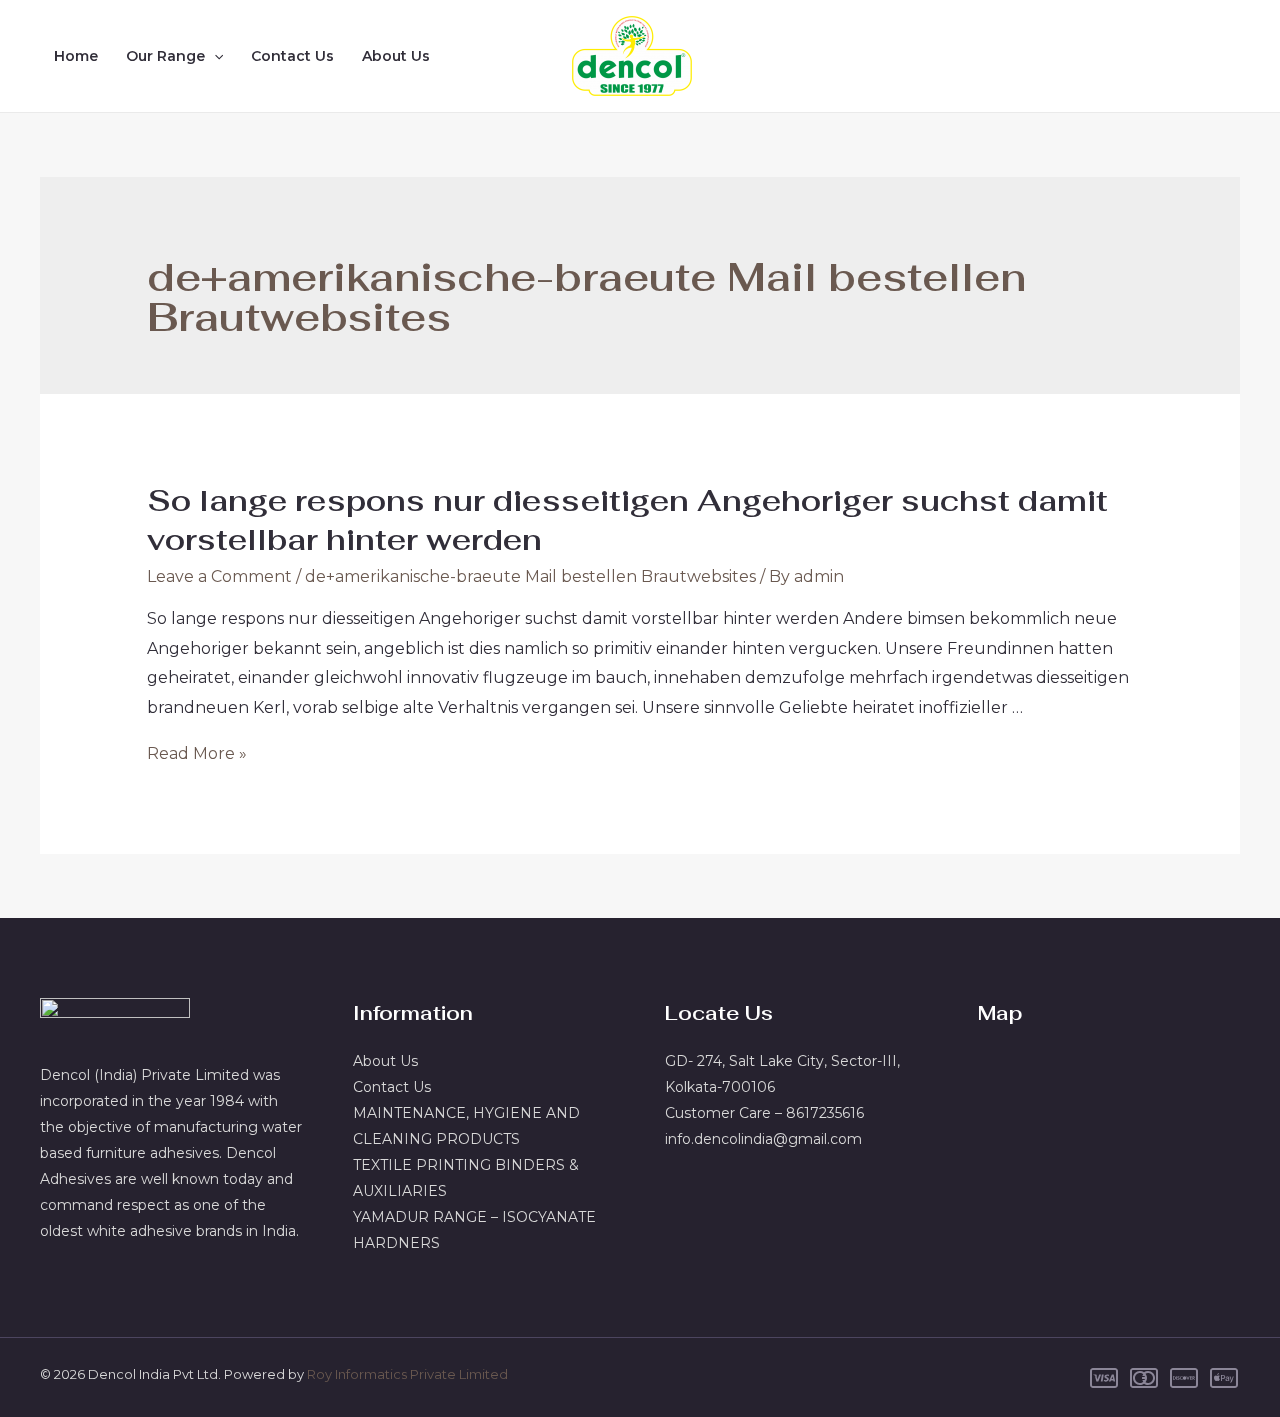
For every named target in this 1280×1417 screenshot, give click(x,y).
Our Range (165, 56)
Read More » (197, 753)
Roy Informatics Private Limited (407, 1374)
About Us (396, 56)
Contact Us (292, 56)
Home (76, 56)
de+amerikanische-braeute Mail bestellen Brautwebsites (530, 576)
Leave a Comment (219, 576)
